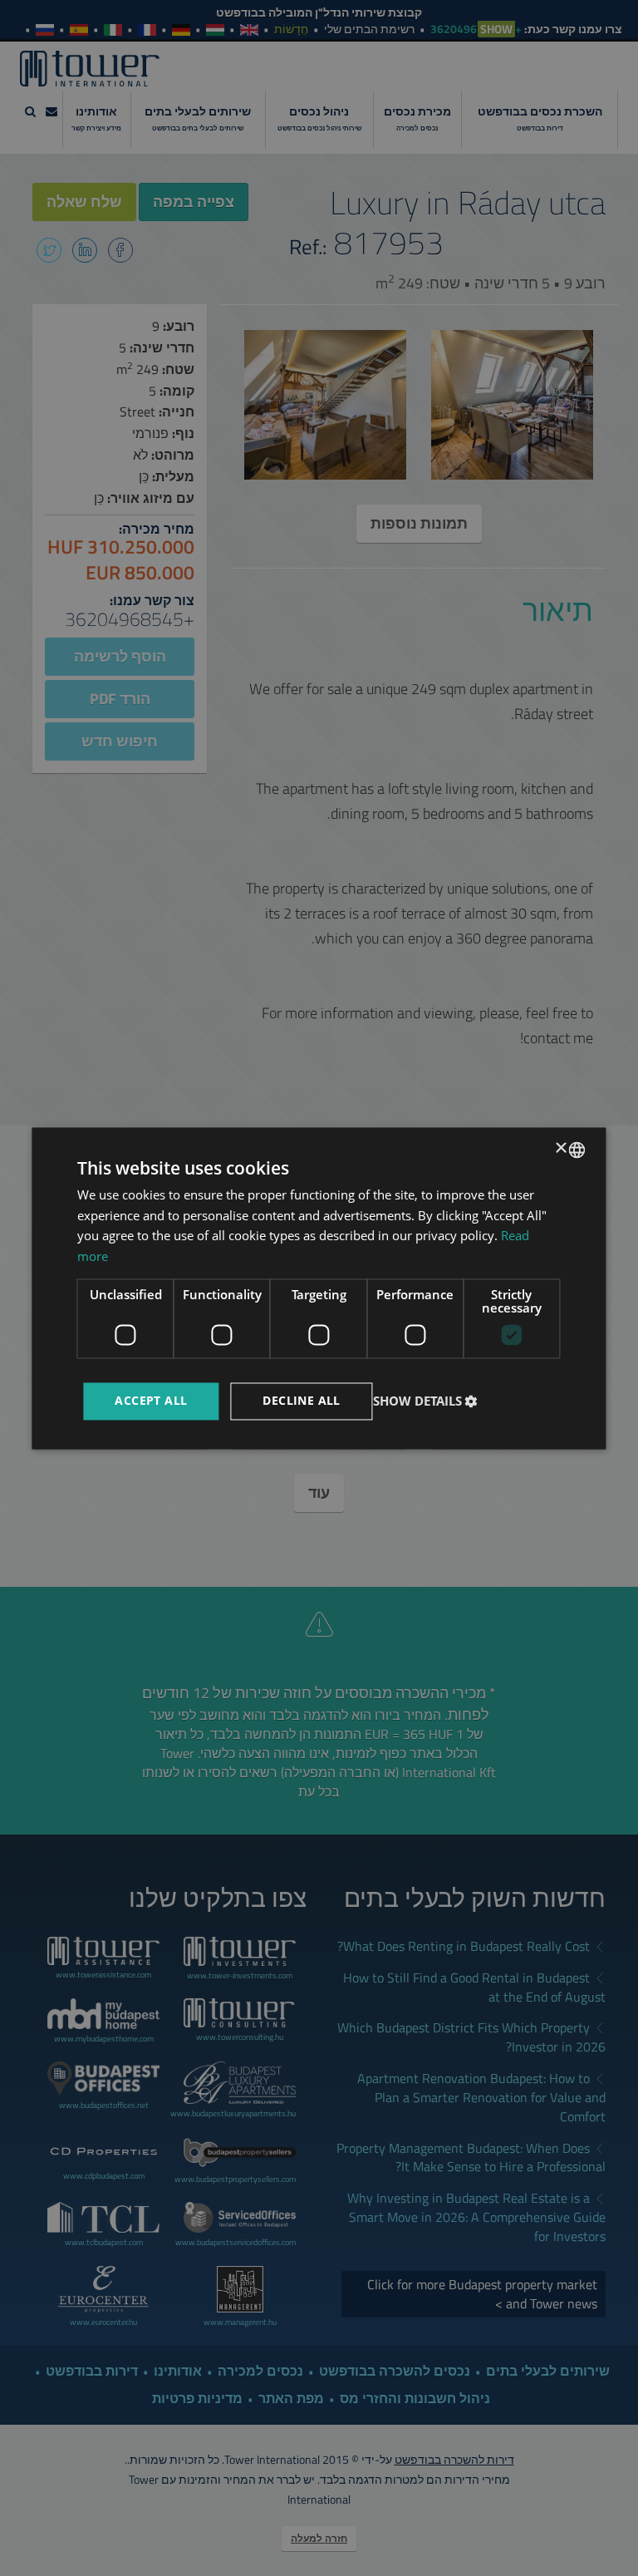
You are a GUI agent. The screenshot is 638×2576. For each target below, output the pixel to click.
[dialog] (319, 1288)
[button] (427, 1401)
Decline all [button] (301, 1400)
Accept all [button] (151, 1400)
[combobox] (577, 1150)
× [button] (563, 1148)
